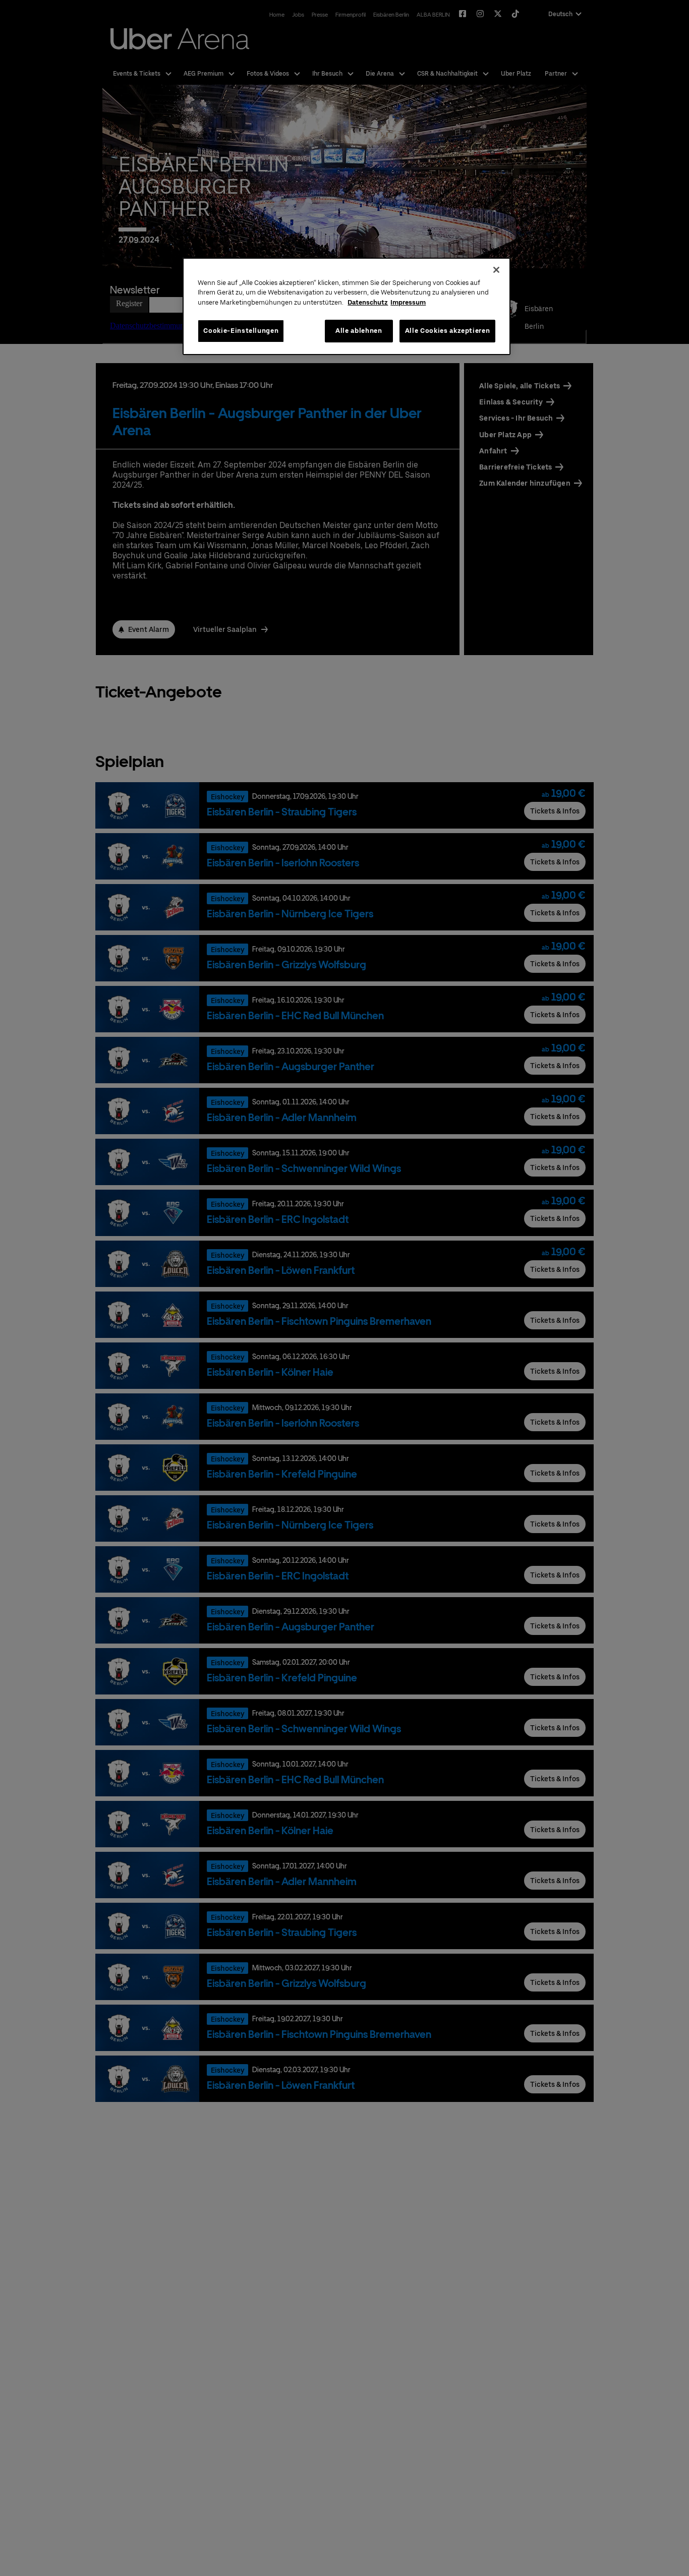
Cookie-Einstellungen (241, 331)
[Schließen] (496, 270)
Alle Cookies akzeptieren (448, 331)
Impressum (408, 302)
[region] (347, 306)
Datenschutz (368, 302)
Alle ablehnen (359, 331)
